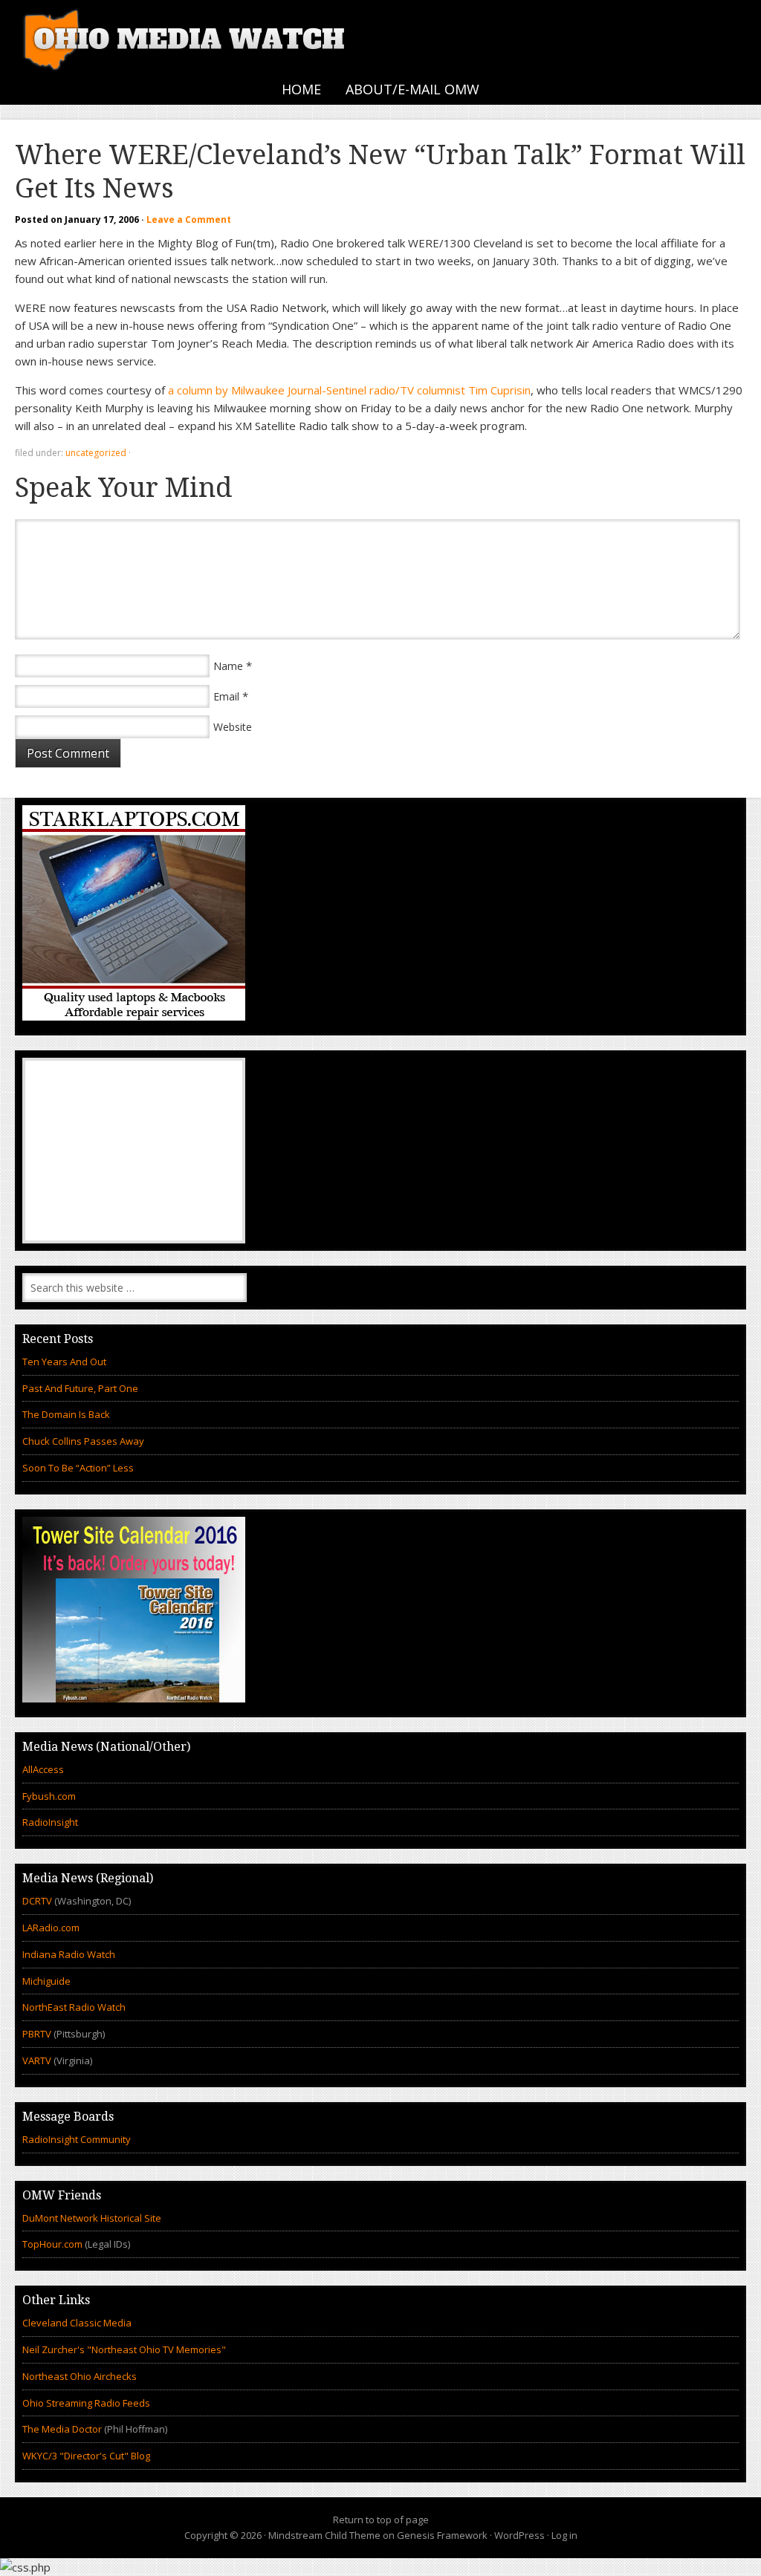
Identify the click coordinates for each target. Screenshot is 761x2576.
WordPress (519, 2535)
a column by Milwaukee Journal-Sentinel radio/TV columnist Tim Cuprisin (349, 390)
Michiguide (46, 1981)
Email (226, 696)
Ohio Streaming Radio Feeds (86, 2403)
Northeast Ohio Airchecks (80, 2376)
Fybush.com (49, 1796)
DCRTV (38, 1901)
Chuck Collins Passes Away (83, 1441)
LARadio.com (51, 1928)
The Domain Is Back (66, 1414)
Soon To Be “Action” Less (78, 1468)
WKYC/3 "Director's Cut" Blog (86, 2456)
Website (233, 727)
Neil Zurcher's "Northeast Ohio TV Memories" (124, 2349)
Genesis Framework (442, 2535)
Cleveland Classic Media (77, 2323)
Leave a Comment (189, 219)
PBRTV (37, 2034)
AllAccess (43, 1769)
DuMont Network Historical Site (92, 2218)
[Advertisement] (134, 1151)
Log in (564, 2535)
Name (228, 666)
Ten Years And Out (64, 1362)
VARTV (38, 2061)
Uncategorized (96, 453)
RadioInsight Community (77, 2139)
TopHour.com (52, 2244)
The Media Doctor (62, 2429)
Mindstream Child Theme (324, 2535)
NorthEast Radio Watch (74, 2007)
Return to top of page (381, 2520)
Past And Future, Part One (80, 1388)
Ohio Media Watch (186, 37)
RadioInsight (50, 1822)
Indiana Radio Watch (69, 1954)
